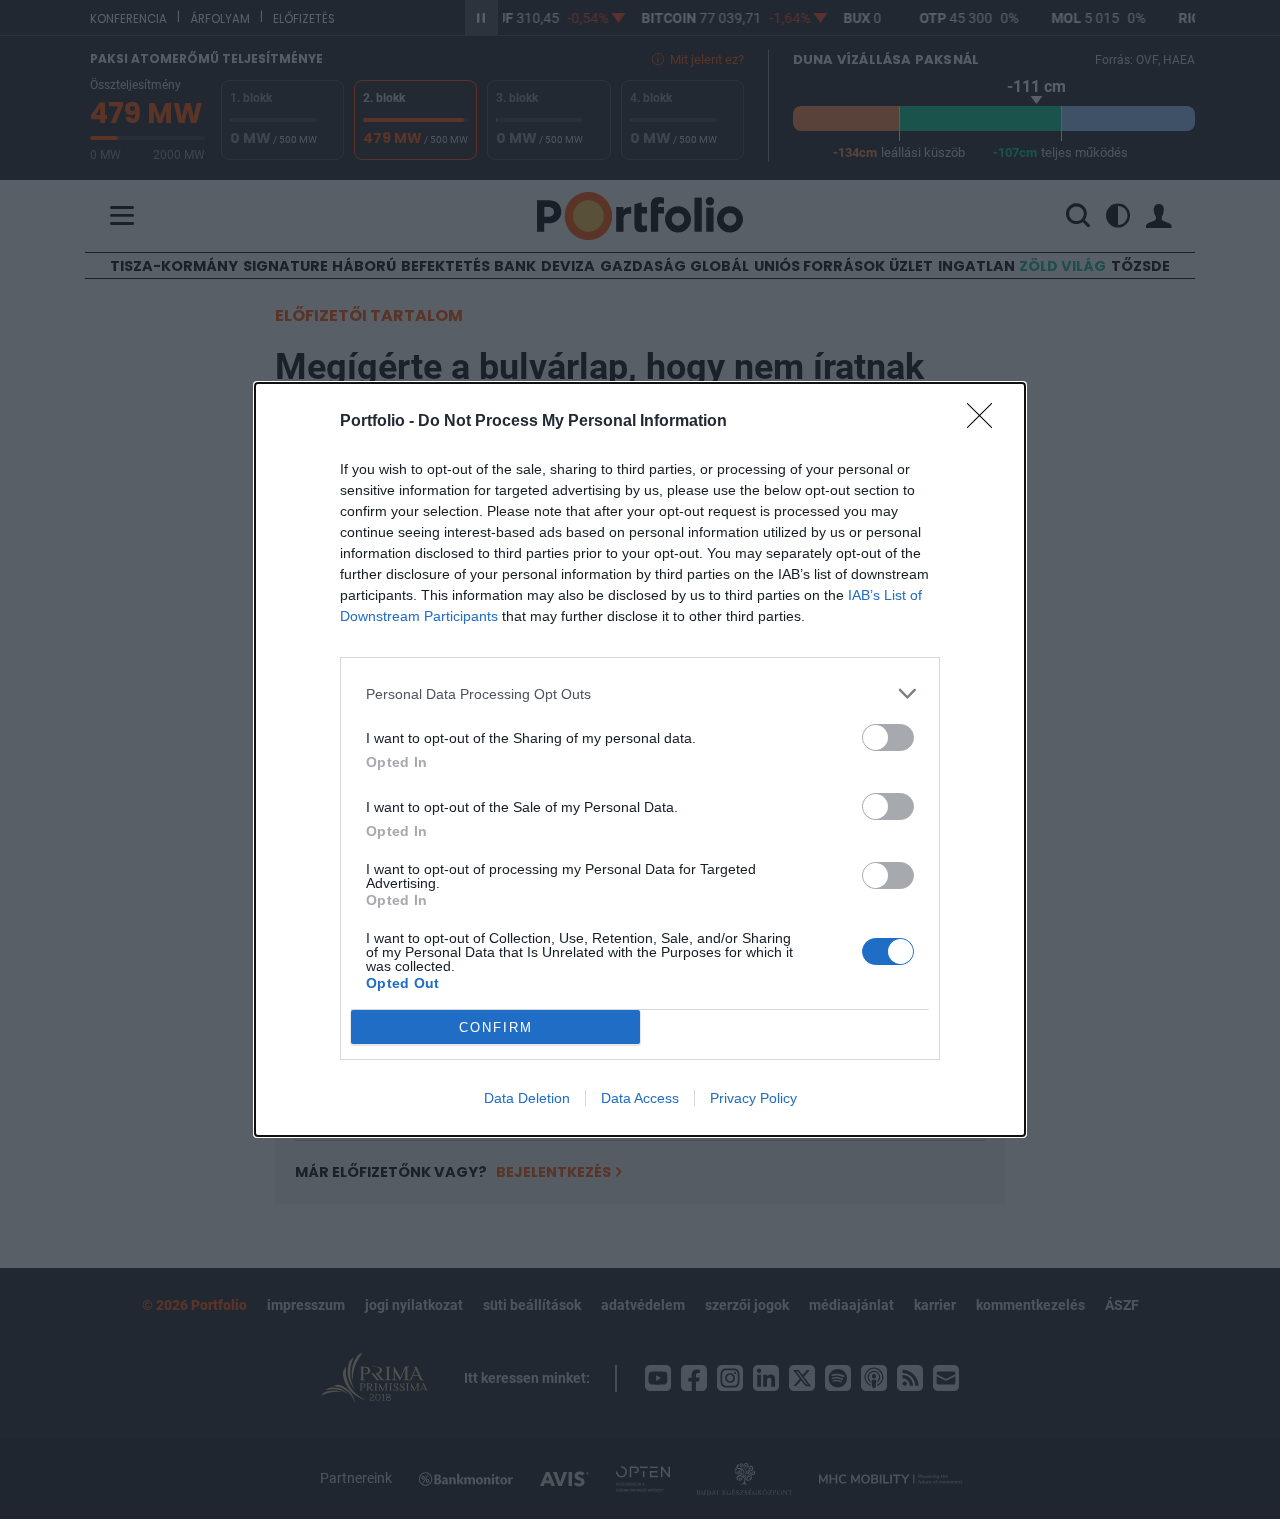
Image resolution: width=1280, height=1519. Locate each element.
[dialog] (640, 759)
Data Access (640, 1098)
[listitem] (640, 693)
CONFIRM (496, 1027)
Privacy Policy (753, 1098)
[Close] (986, 422)
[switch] (888, 737)
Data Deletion (527, 1098)
